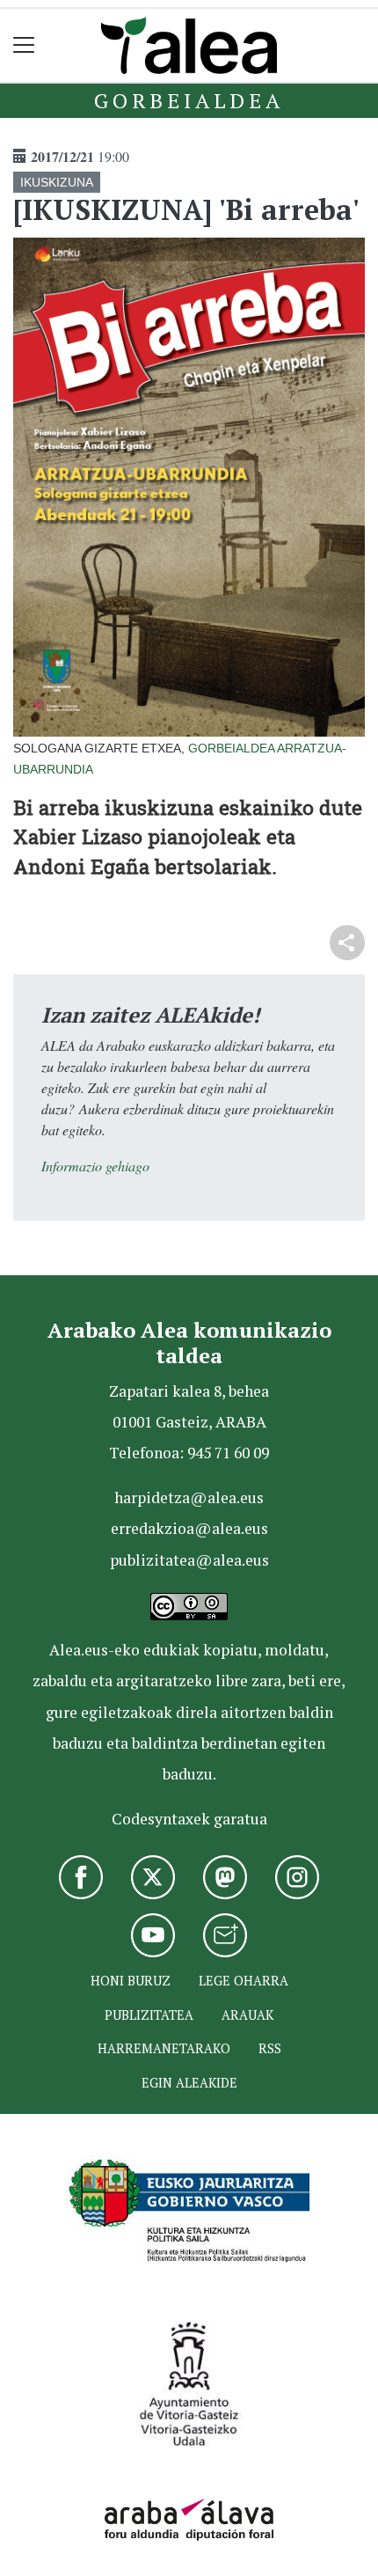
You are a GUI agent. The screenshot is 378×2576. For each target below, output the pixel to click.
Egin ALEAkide (189, 2083)
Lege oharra (244, 1981)
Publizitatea (149, 2015)
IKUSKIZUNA (57, 182)
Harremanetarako (164, 2048)
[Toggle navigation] (24, 45)
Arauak (247, 2015)
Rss (270, 2048)
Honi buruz (131, 1981)
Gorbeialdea (189, 100)
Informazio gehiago (95, 1166)
